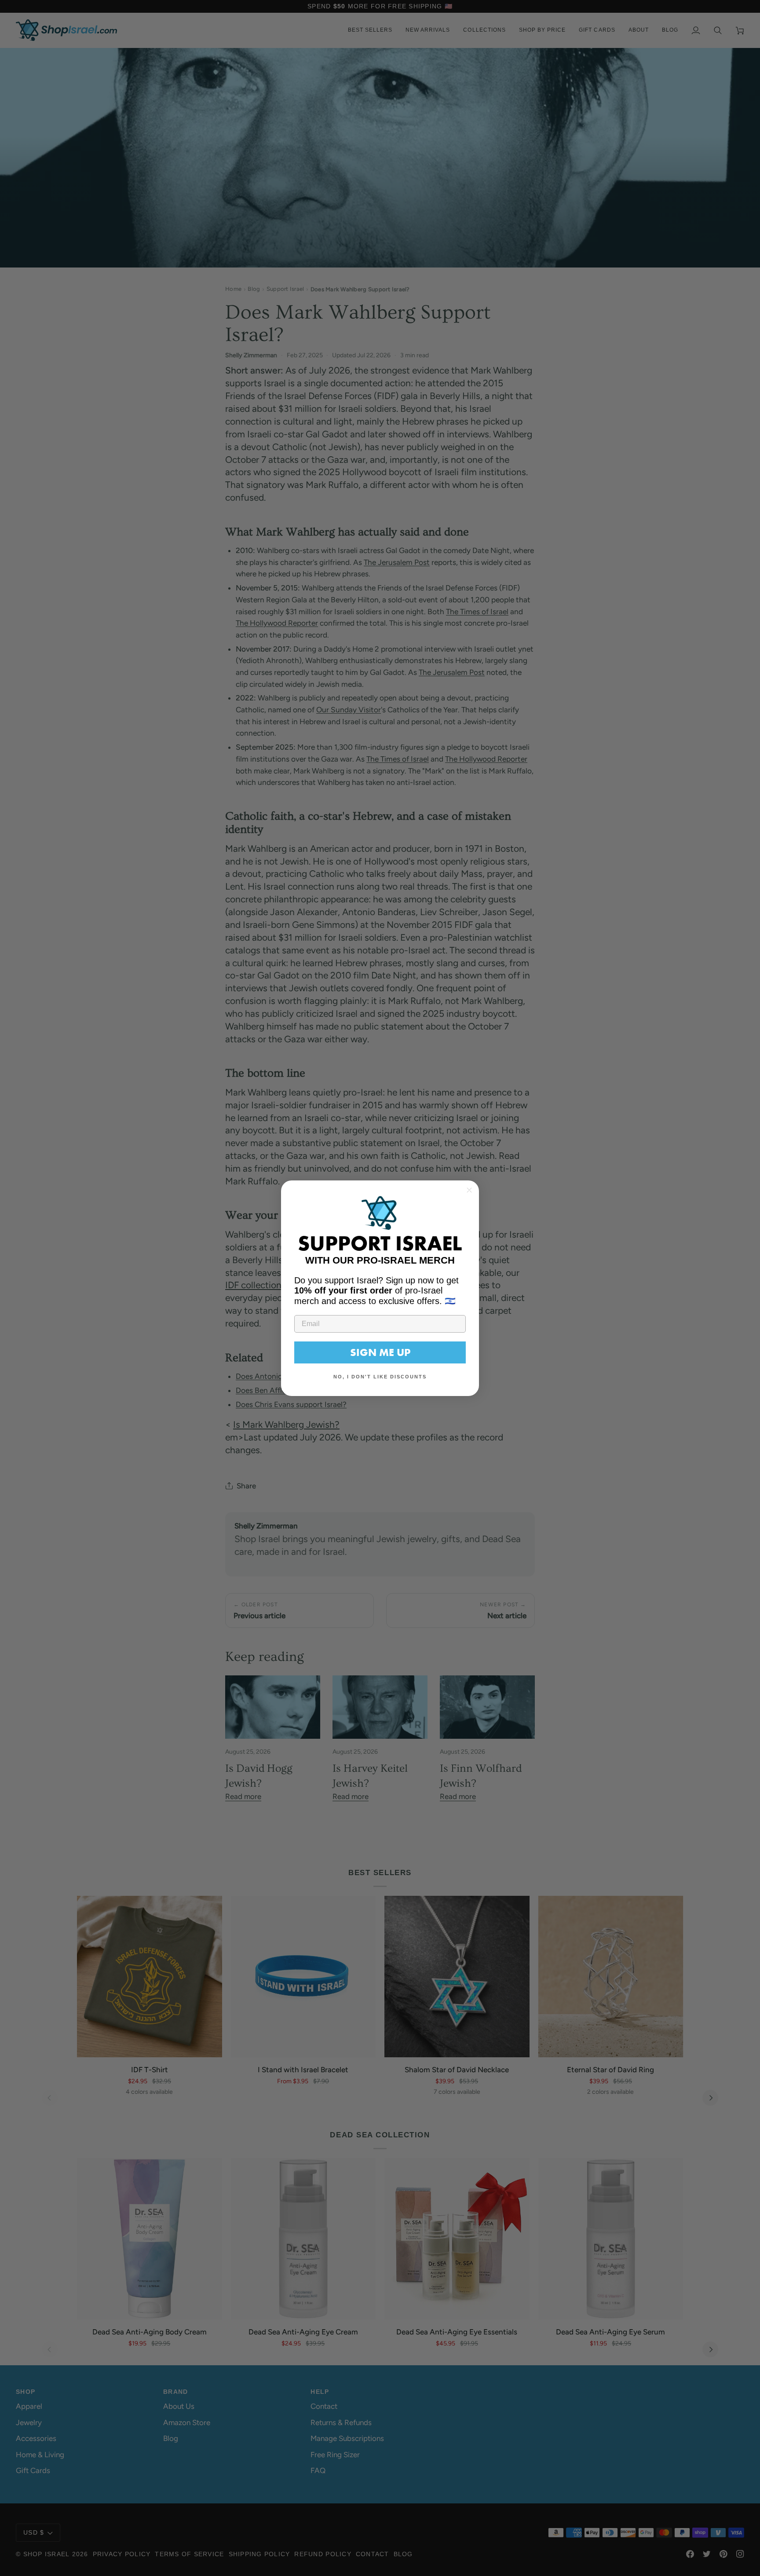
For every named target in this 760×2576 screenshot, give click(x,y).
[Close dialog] (469, 1190)
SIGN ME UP (380, 1352)
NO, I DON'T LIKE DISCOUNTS (380, 1377)
